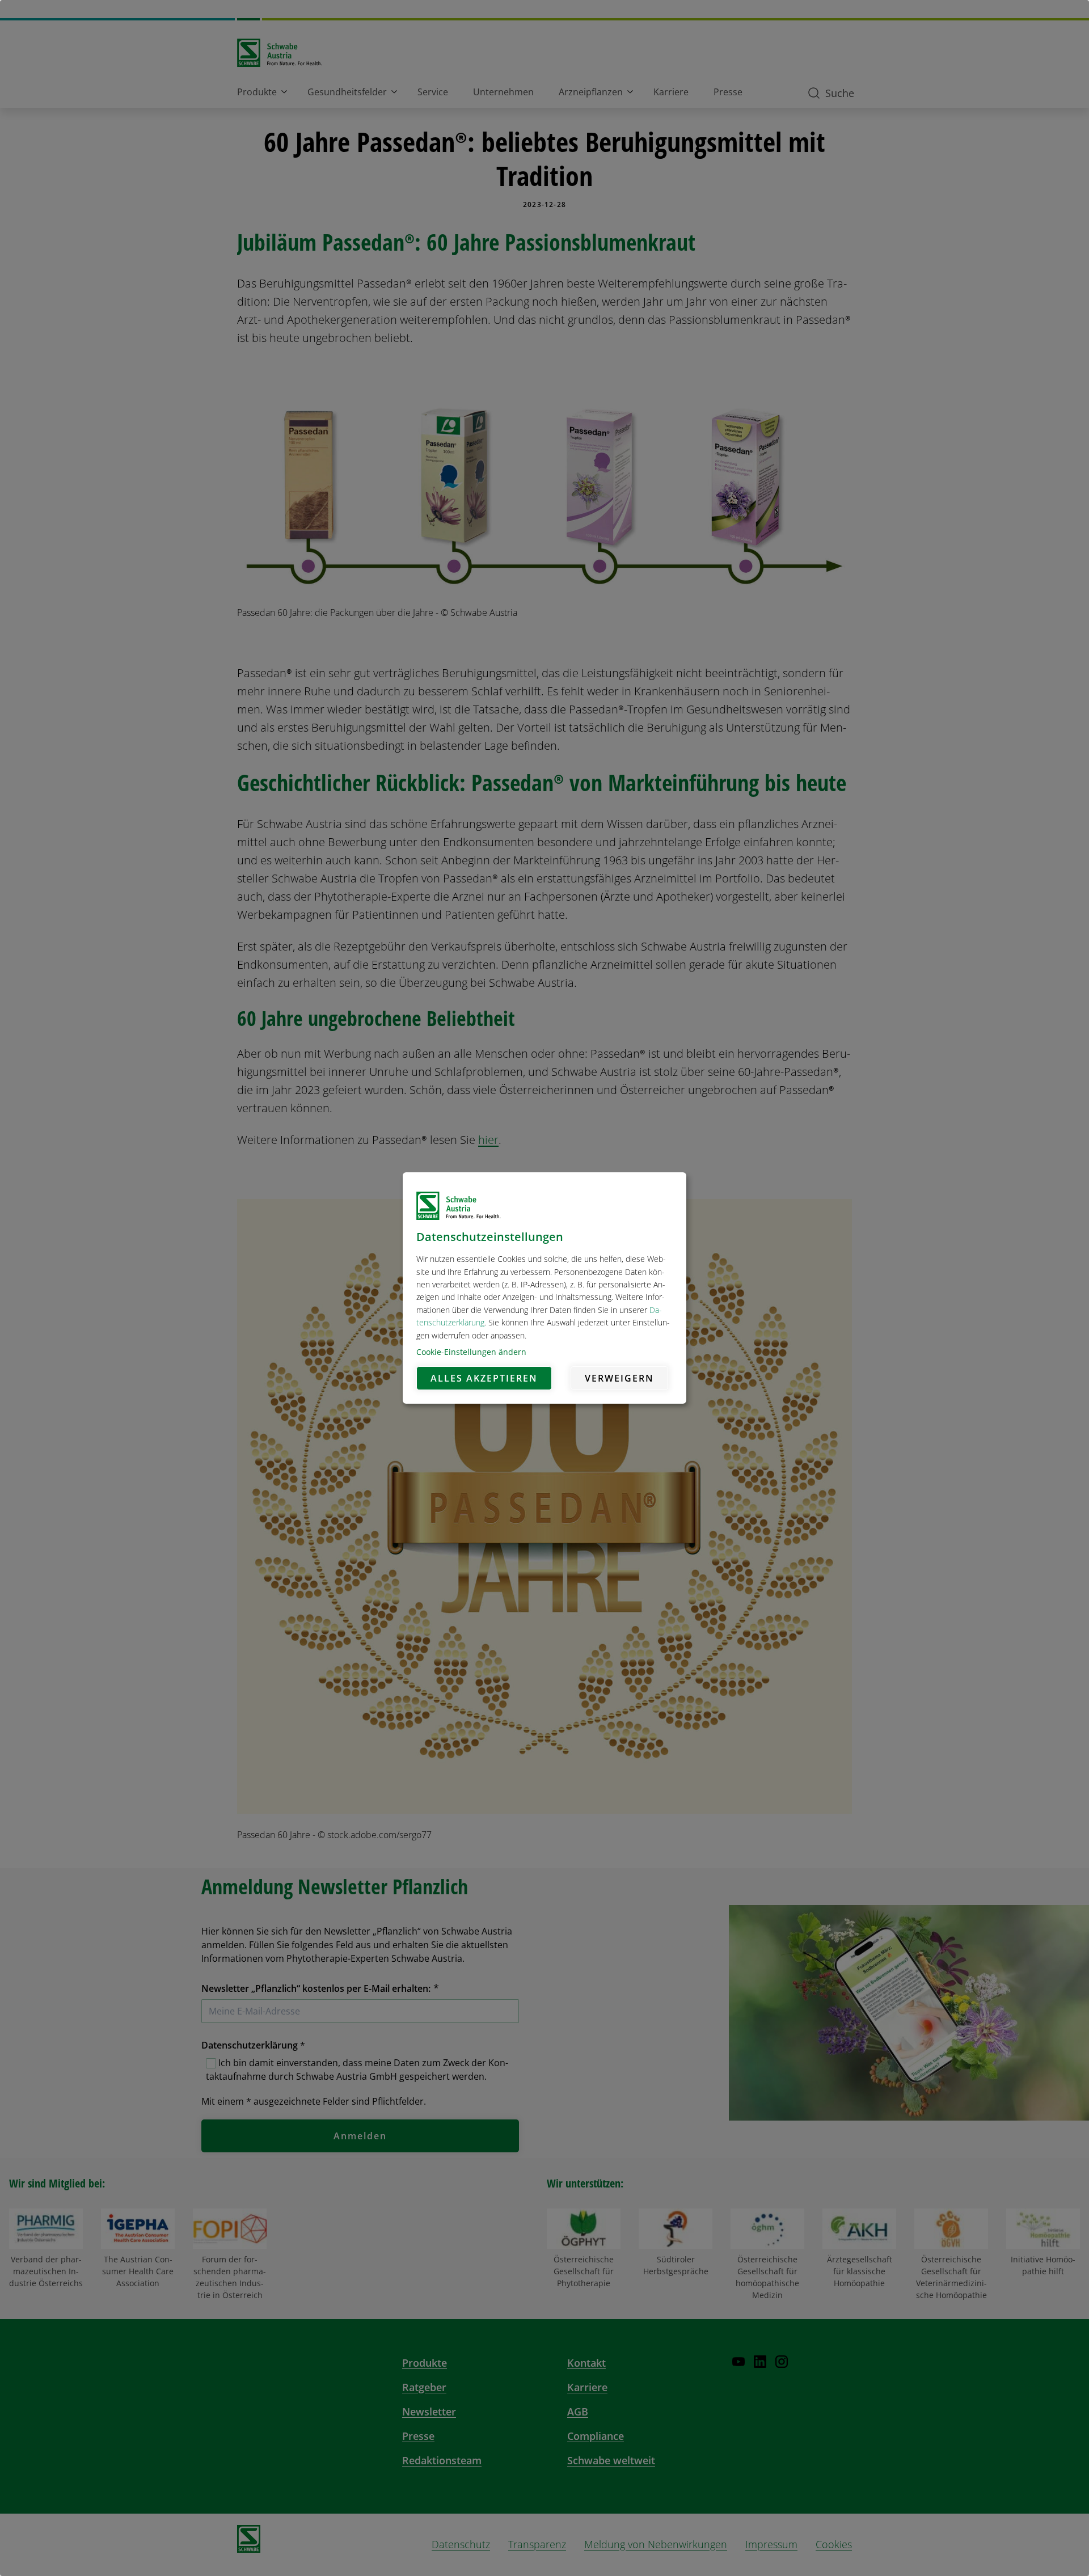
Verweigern (619, 1378)
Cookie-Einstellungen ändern (471, 1352)
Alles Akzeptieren (484, 1378)
